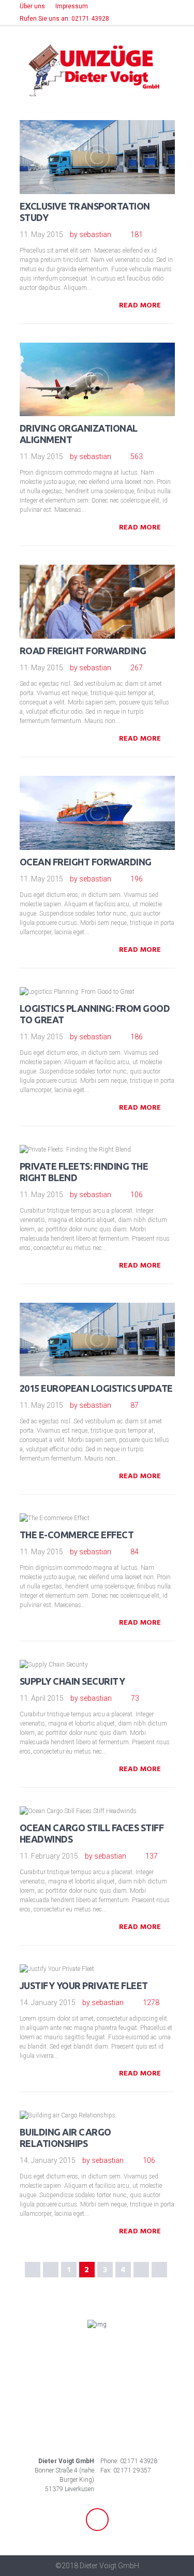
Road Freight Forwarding (83, 651)
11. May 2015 (41, 234)
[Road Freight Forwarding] (112, 587)
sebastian (95, 234)
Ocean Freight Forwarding (86, 862)
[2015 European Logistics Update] (112, 1324)
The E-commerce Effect (77, 1535)
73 (135, 1698)
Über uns (32, 6)
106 (137, 1195)
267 (137, 668)
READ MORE (140, 306)
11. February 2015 (49, 1856)
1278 (151, 2003)
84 (135, 1552)
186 (137, 1037)
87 (135, 1405)
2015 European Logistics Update (96, 1388)
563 (137, 457)
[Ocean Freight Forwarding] (112, 798)
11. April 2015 (42, 1698)
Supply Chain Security (72, 1681)
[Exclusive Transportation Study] (112, 142)
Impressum (72, 6)
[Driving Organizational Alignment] (112, 364)
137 (152, 1856)
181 (137, 234)
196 (137, 879)
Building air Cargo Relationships (65, 2138)
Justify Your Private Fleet (84, 1985)
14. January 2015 (48, 2003)
